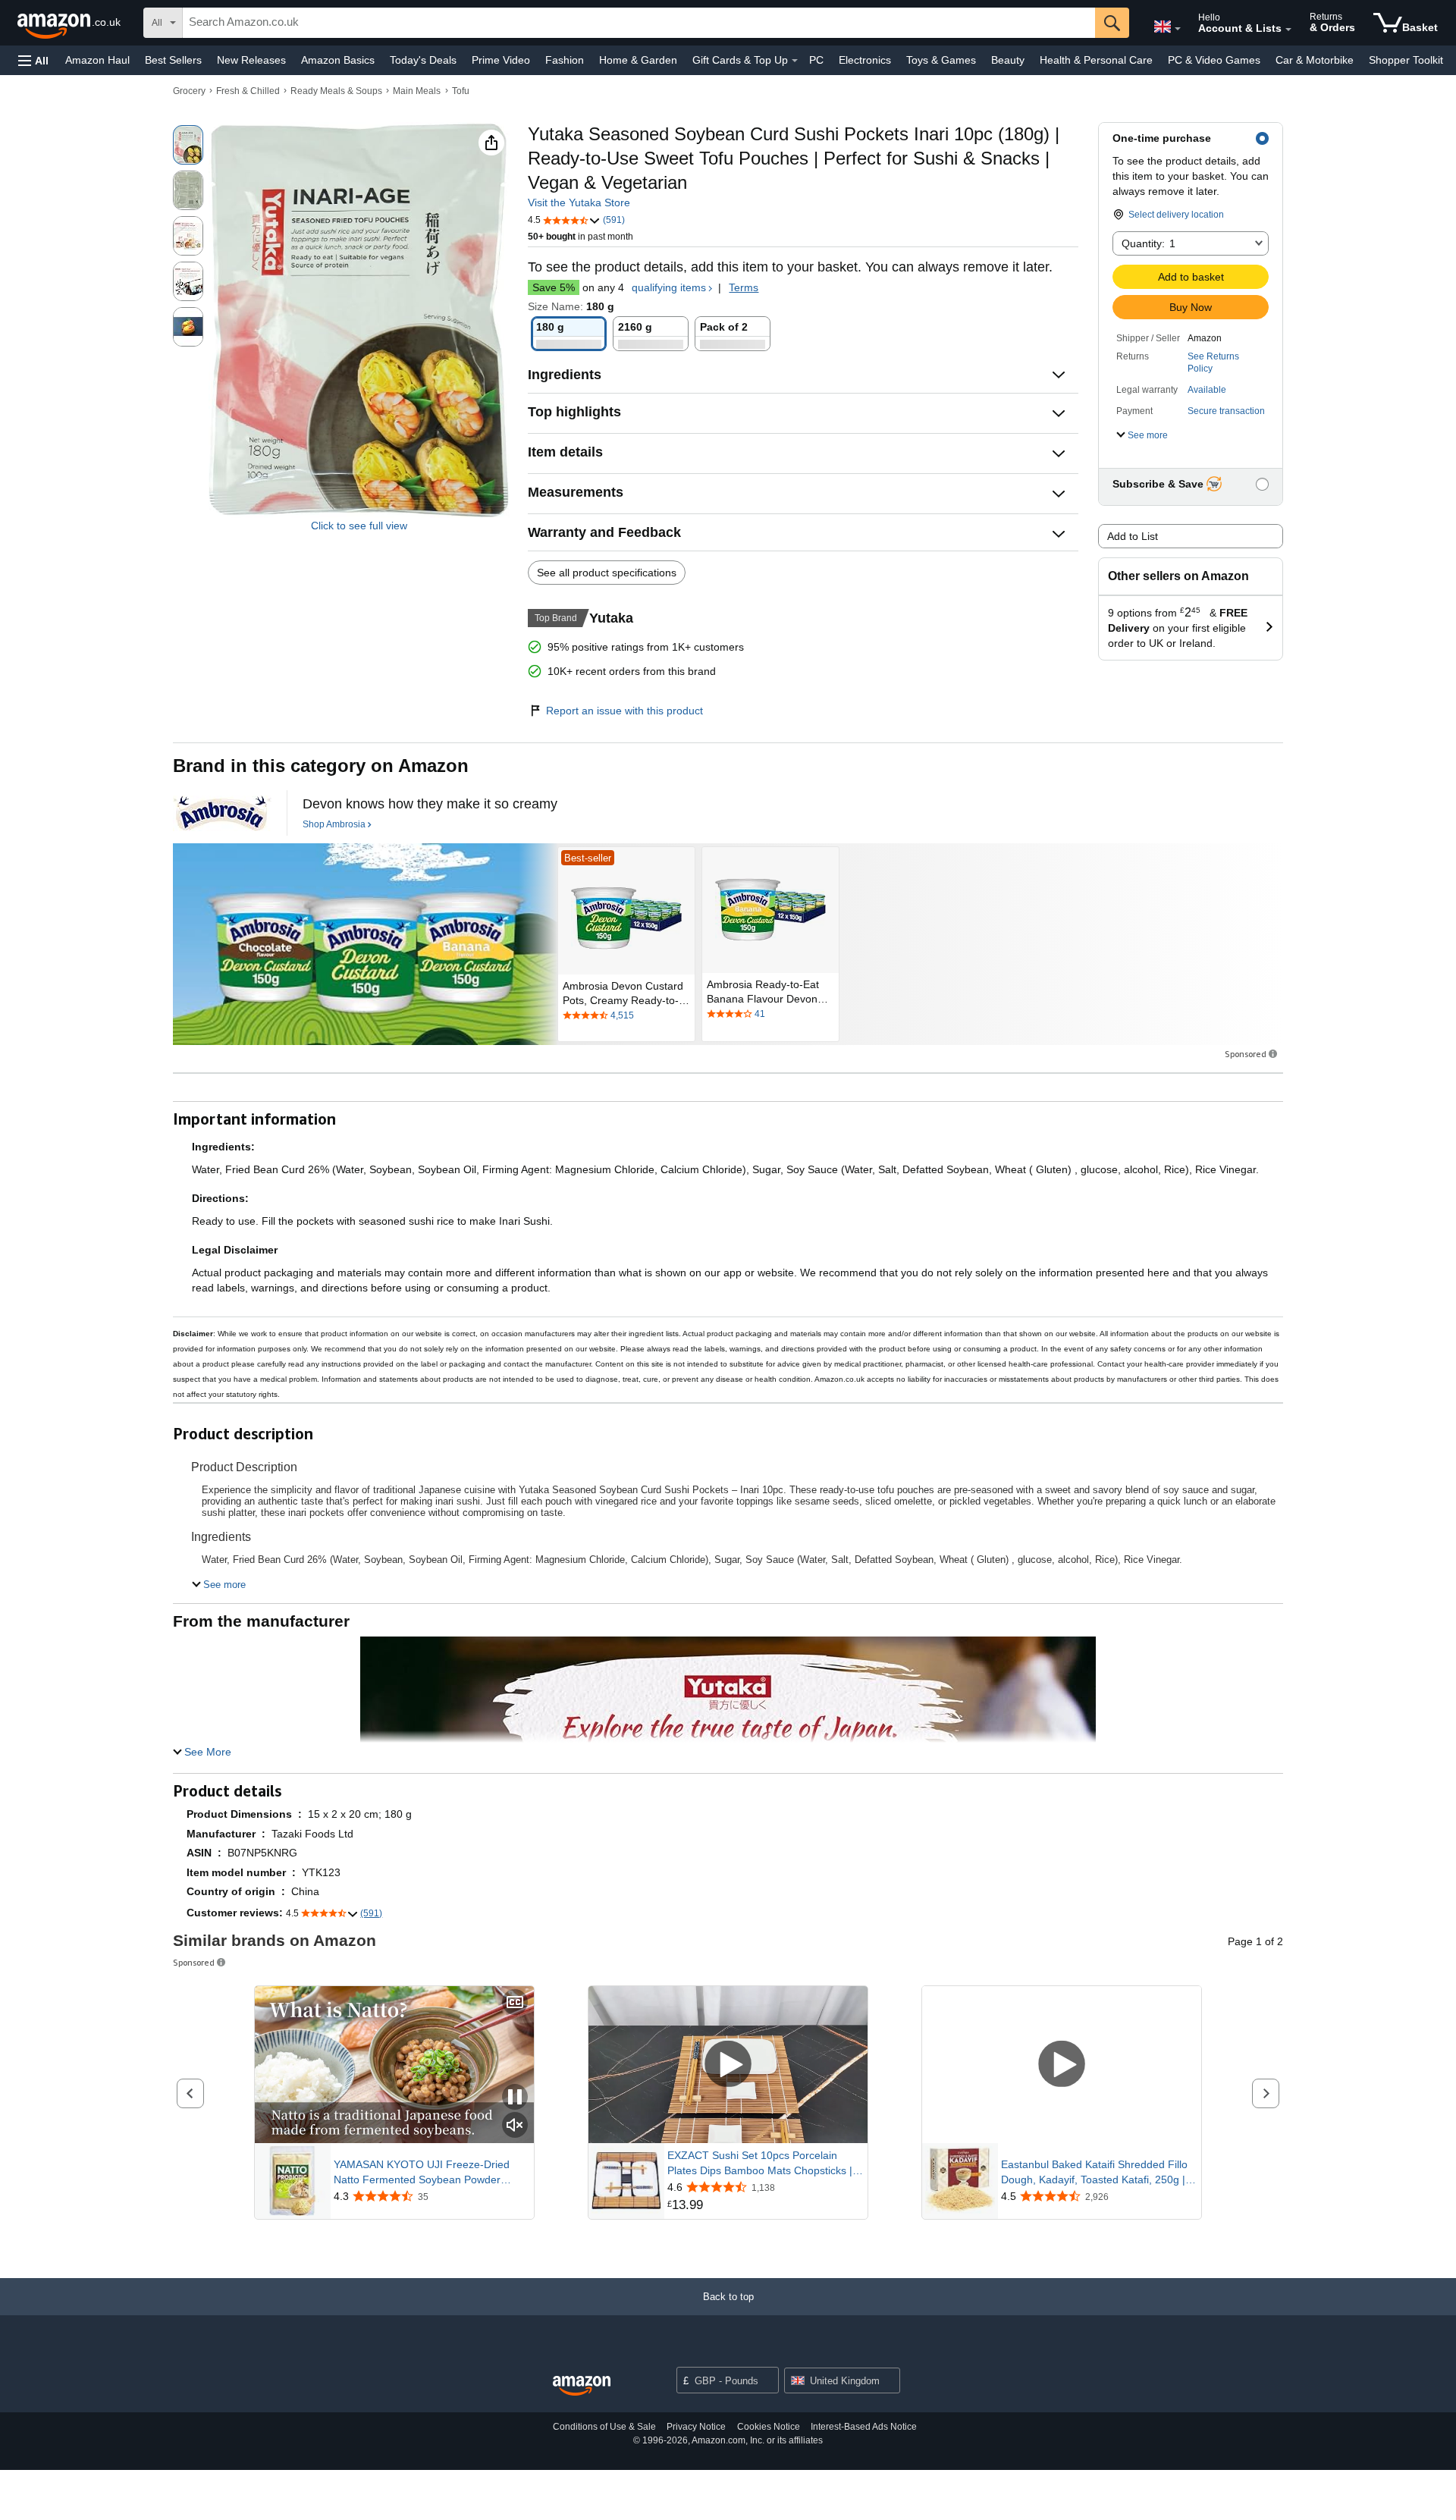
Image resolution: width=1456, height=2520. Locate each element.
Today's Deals (423, 60)
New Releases (251, 60)
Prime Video (501, 60)
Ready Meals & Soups (336, 91)
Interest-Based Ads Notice (864, 2427)
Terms (744, 287)
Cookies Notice (769, 2427)
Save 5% (554, 287)
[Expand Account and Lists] (1288, 30)
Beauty (1008, 60)
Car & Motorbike (1315, 60)
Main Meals (417, 91)
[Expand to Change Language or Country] (1178, 29)
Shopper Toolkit (1406, 60)
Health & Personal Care (1096, 60)
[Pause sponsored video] (515, 2098)
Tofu (461, 91)
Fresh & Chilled (248, 91)
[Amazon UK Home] (582, 2386)
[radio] (188, 145)
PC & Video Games (1214, 60)
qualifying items (669, 287)
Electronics (865, 60)
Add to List (1133, 536)
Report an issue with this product (624, 711)
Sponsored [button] (1246, 1054)
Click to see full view (359, 526)
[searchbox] (639, 23)
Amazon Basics (338, 60)
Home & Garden (638, 60)
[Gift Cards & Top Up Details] (795, 61)
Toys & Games (941, 60)
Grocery (189, 91)
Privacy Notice (696, 2427)
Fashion (565, 60)
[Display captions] (515, 2003)
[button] (33, 60)
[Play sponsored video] (728, 2065)
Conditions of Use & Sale (604, 2427)
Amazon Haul (97, 60)
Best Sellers (173, 60)
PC (816, 60)
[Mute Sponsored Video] (515, 2126)
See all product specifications (607, 573)
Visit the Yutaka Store (579, 202)
